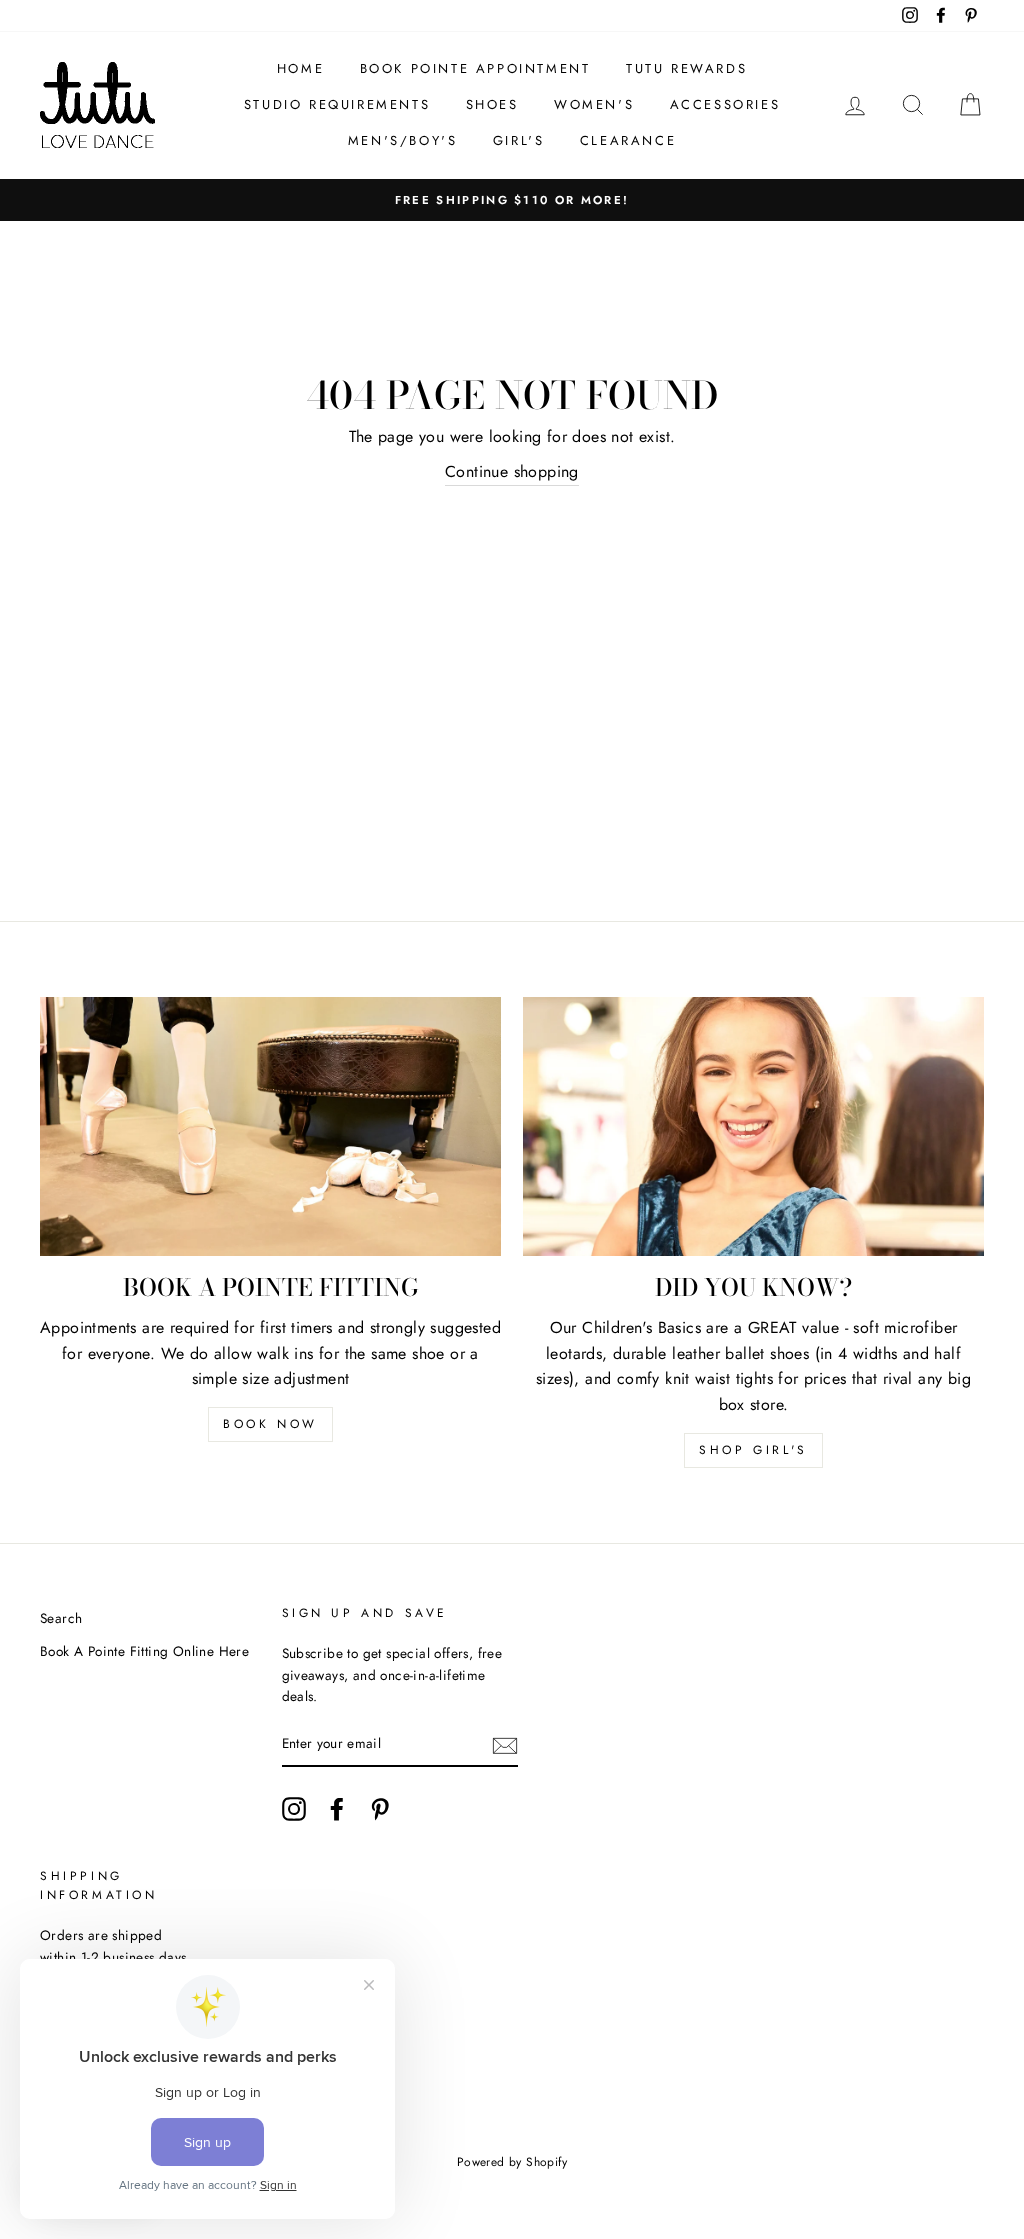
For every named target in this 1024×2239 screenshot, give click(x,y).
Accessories (725, 104)
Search (61, 1618)
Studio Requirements (337, 104)
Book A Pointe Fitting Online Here (144, 1651)
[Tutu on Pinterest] (380, 1809)
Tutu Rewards (686, 68)
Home (300, 68)
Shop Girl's (753, 1450)
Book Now (270, 1424)
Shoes (492, 104)
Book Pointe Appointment (475, 68)
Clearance (628, 140)
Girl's (519, 140)
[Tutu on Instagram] (294, 1809)
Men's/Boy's (403, 140)
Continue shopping (512, 471)
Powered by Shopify (512, 2162)
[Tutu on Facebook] (337, 1809)
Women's (594, 104)
